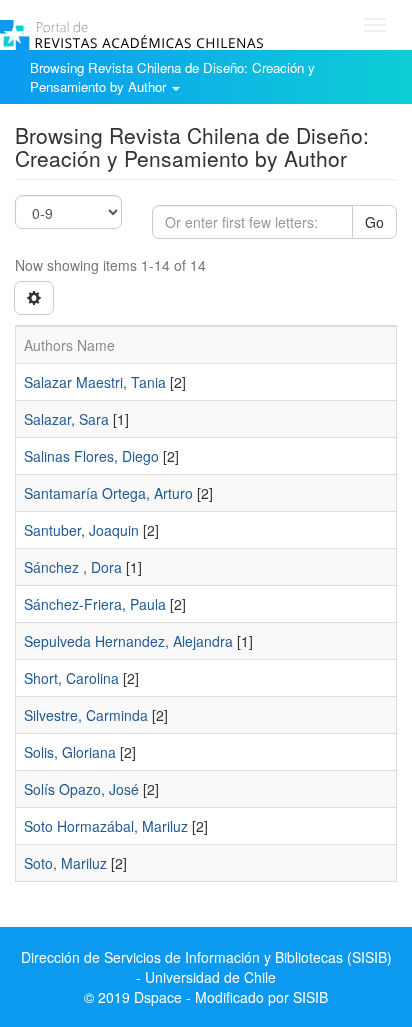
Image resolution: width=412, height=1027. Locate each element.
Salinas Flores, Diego (91, 456)
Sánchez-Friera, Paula (95, 604)
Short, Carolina (71, 678)
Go (374, 222)
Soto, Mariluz (65, 863)
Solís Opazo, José (81, 789)
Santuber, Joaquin (81, 530)
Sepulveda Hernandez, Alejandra (128, 641)
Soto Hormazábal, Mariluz (106, 826)
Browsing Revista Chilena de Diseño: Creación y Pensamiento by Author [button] (172, 77)
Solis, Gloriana (70, 752)
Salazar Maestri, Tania (95, 382)
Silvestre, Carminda (86, 715)
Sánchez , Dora (73, 567)
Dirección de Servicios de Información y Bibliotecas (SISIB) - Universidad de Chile (206, 967)
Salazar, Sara (66, 419)
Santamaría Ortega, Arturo (108, 493)
